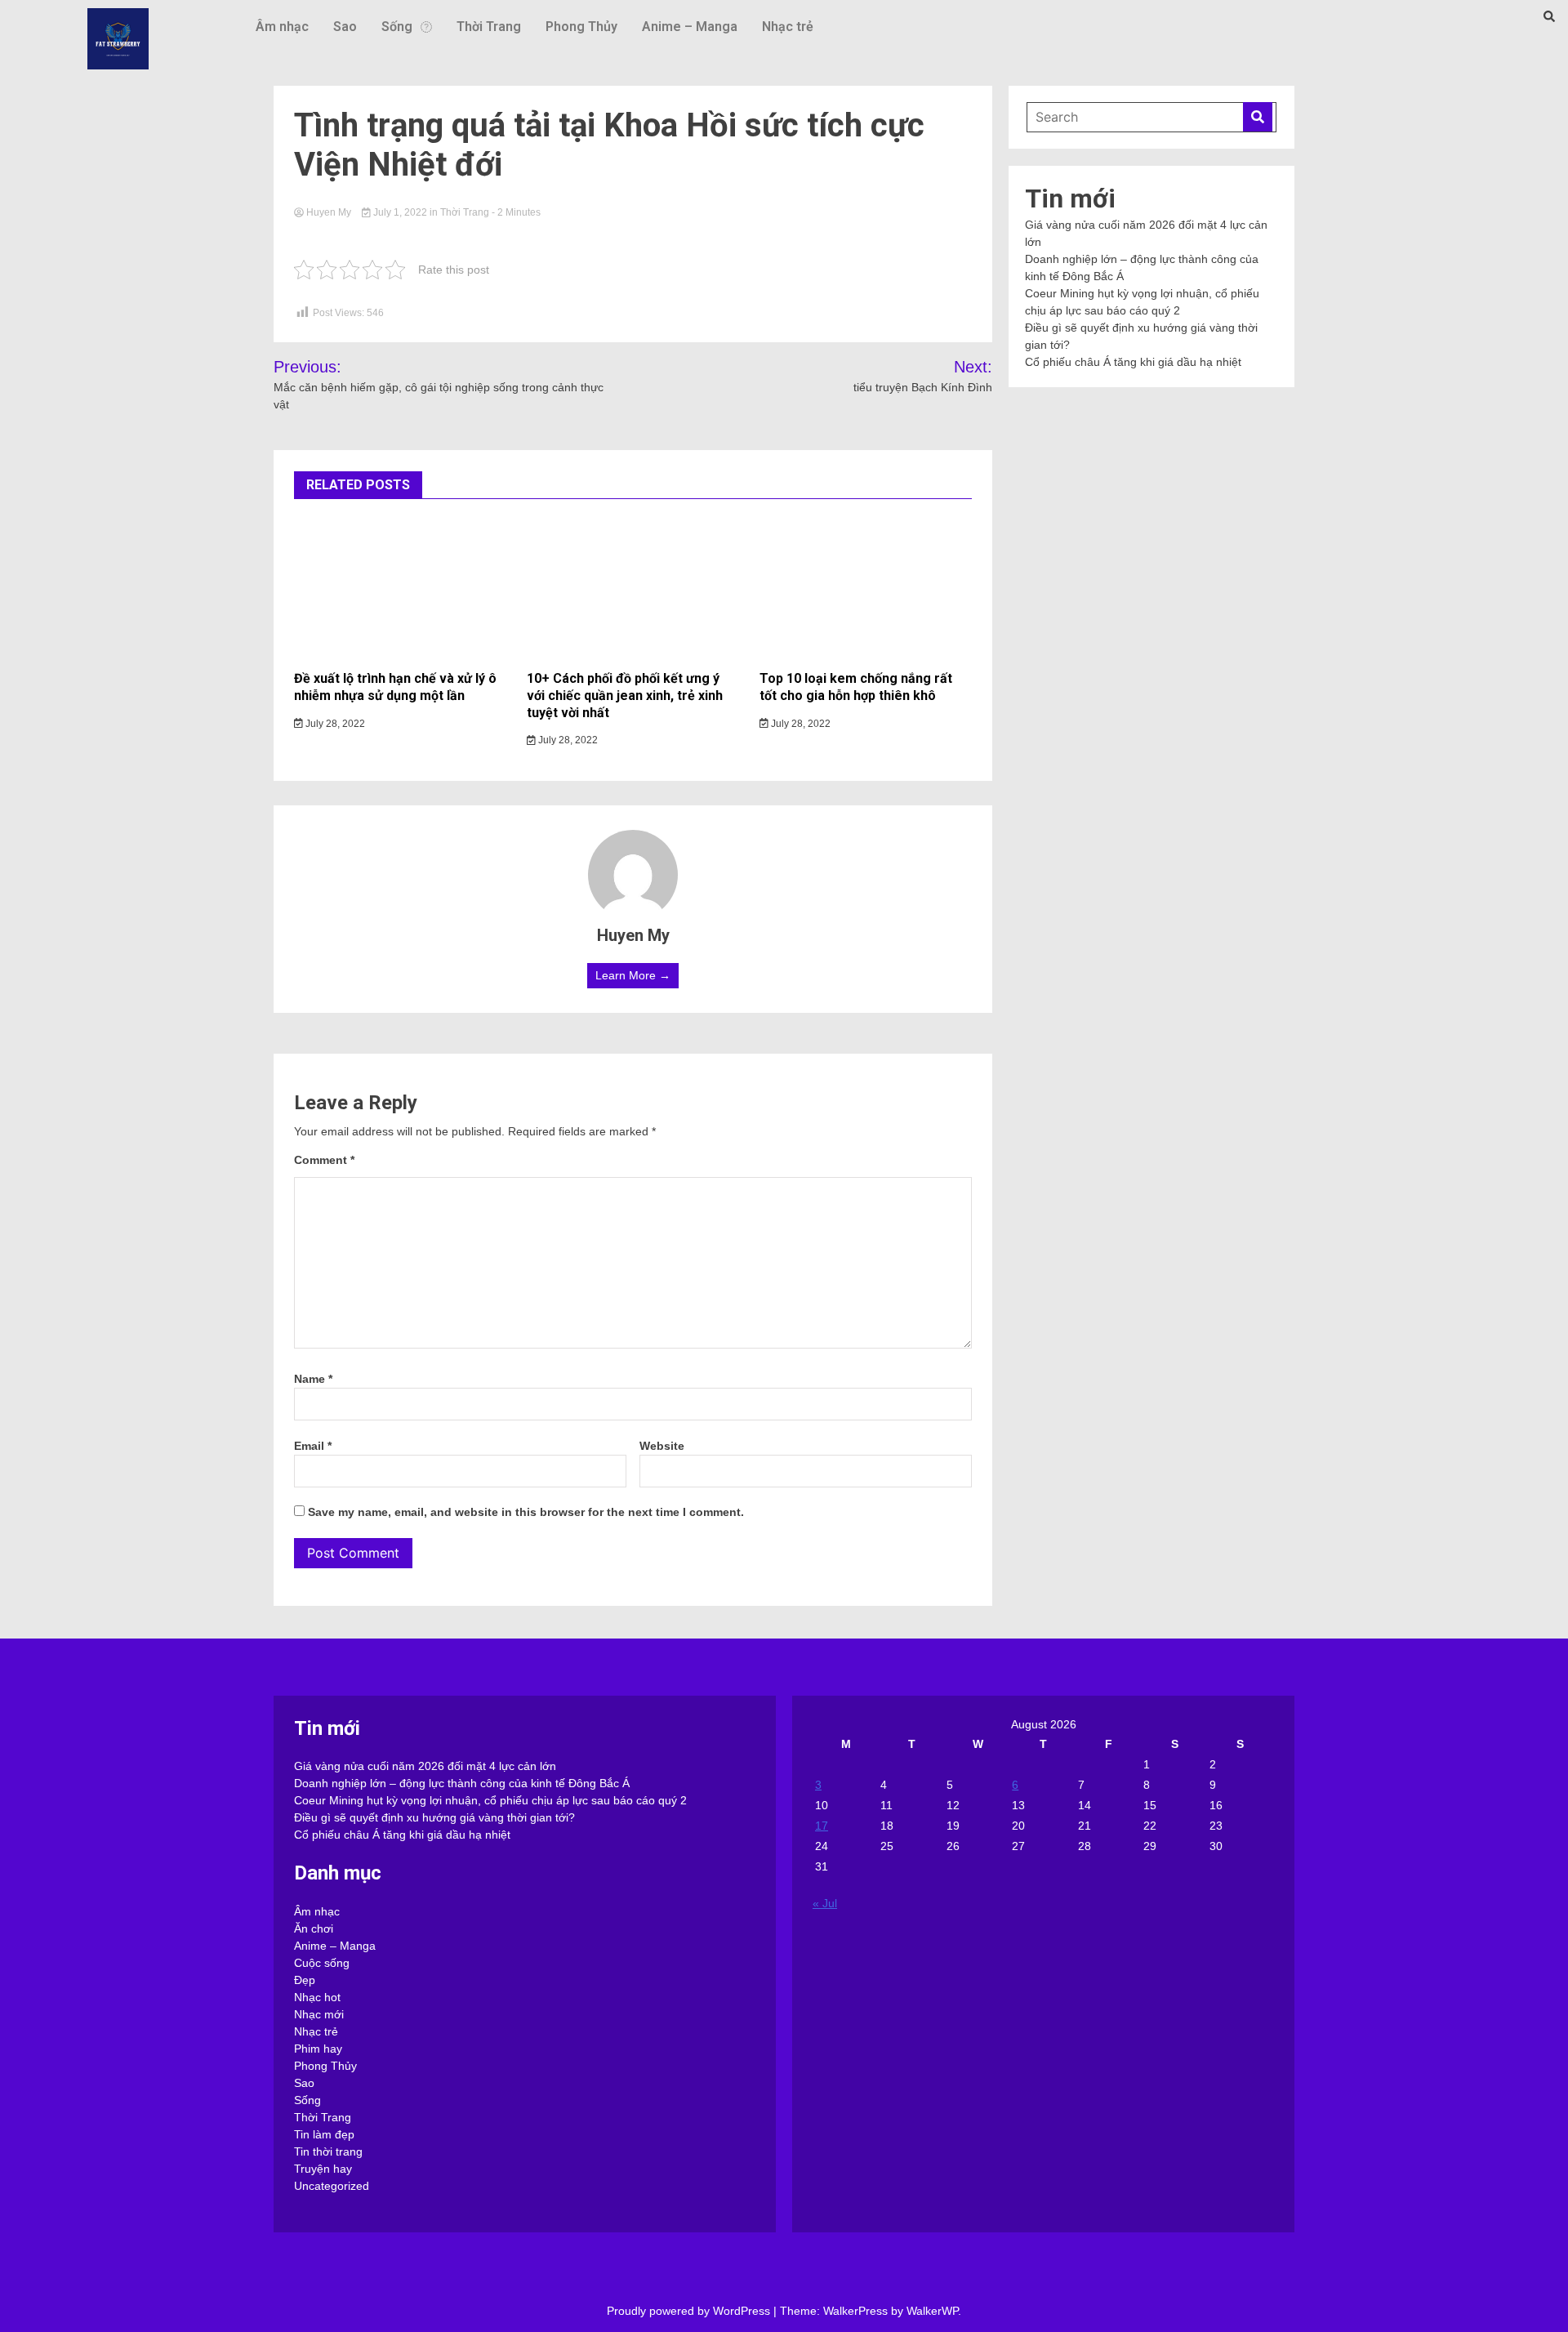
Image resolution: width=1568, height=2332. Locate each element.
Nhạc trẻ (788, 27)
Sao (345, 27)
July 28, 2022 (334, 724)
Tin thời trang (328, 2151)
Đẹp (305, 1980)
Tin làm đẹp (324, 2134)
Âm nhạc (282, 27)
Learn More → (633, 975)
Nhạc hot (317, 1997)
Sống (397, 27)
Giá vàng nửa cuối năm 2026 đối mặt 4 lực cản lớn (425, 1766)
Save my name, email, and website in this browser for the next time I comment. (526, 1512)
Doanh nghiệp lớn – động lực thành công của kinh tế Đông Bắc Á (462, 1783)
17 (822, 1826)
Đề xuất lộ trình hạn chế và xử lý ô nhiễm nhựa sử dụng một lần (395, 687)
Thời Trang (489, 27)
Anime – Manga (690, 27)
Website (662, 1446)
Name (313, 1379)
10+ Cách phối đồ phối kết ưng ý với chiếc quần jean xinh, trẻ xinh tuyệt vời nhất (625, 696)
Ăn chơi (314, 1928)
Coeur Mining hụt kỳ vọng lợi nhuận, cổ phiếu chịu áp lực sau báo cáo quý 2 (490, 1800)
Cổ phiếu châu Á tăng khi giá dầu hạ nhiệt (1133, 362)
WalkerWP (932, 2311)
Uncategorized (332, 2186)
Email (313, 1446)
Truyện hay (323, 2169)
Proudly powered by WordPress (690, 2311)
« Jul (825, 1903)
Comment (324, 1160)
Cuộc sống (322, 1963)
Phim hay (318, 2049)
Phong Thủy (581, 27)
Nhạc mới (319, 2014)
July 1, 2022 (400, 212)
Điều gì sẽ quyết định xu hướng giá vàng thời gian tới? (434, 1817)
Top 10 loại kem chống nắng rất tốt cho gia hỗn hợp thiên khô (856, 687)
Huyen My (329, 212)
